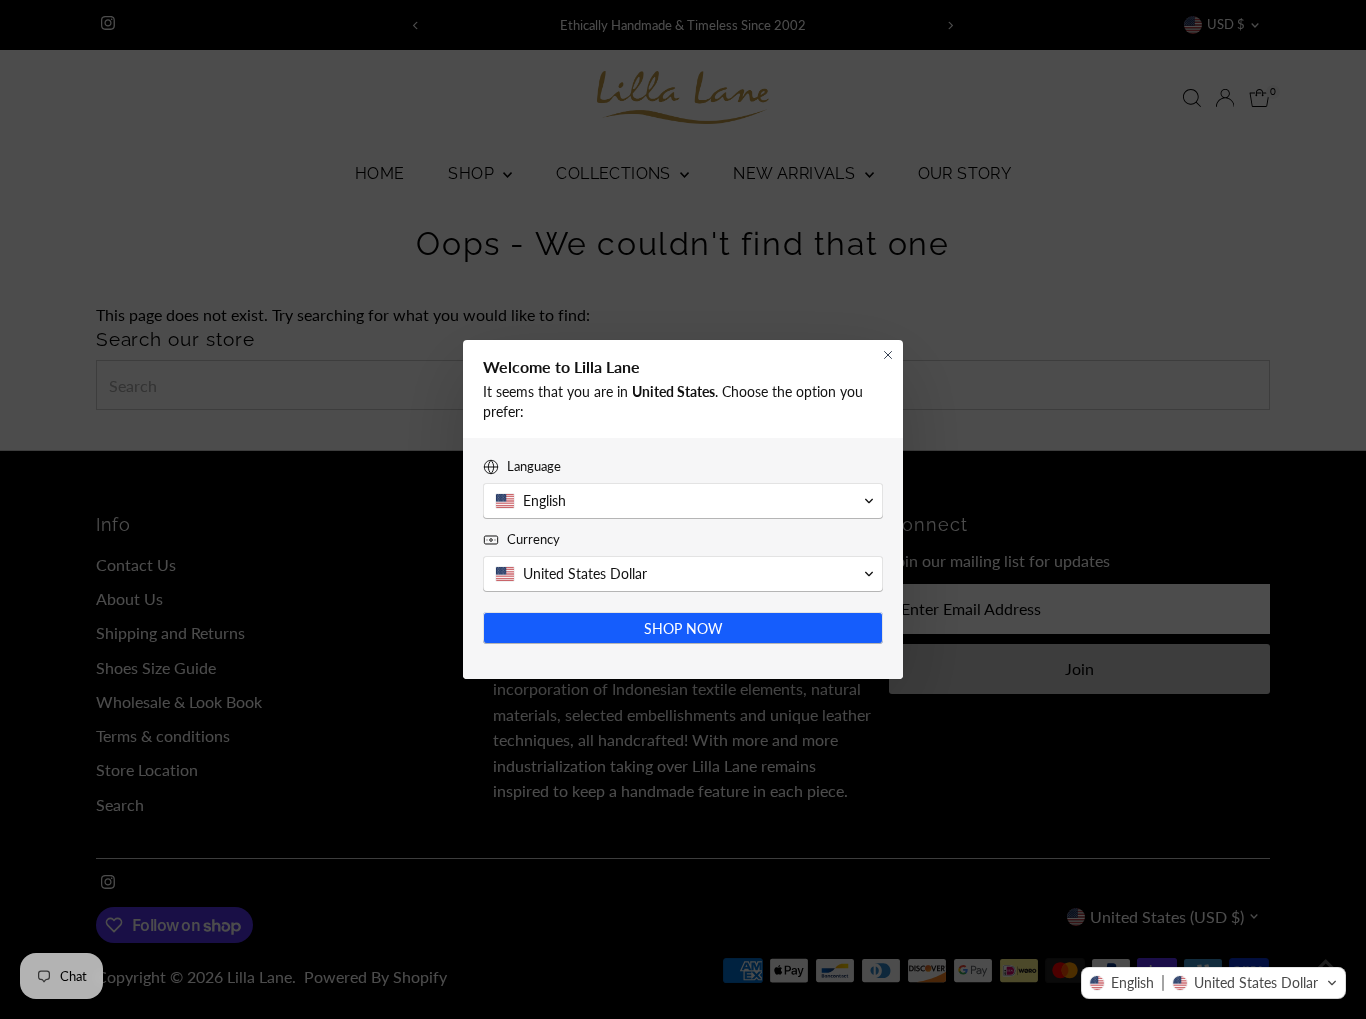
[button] (1213, 983)
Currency (533, 539)
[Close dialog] (888, 355)
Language (534, 466)
